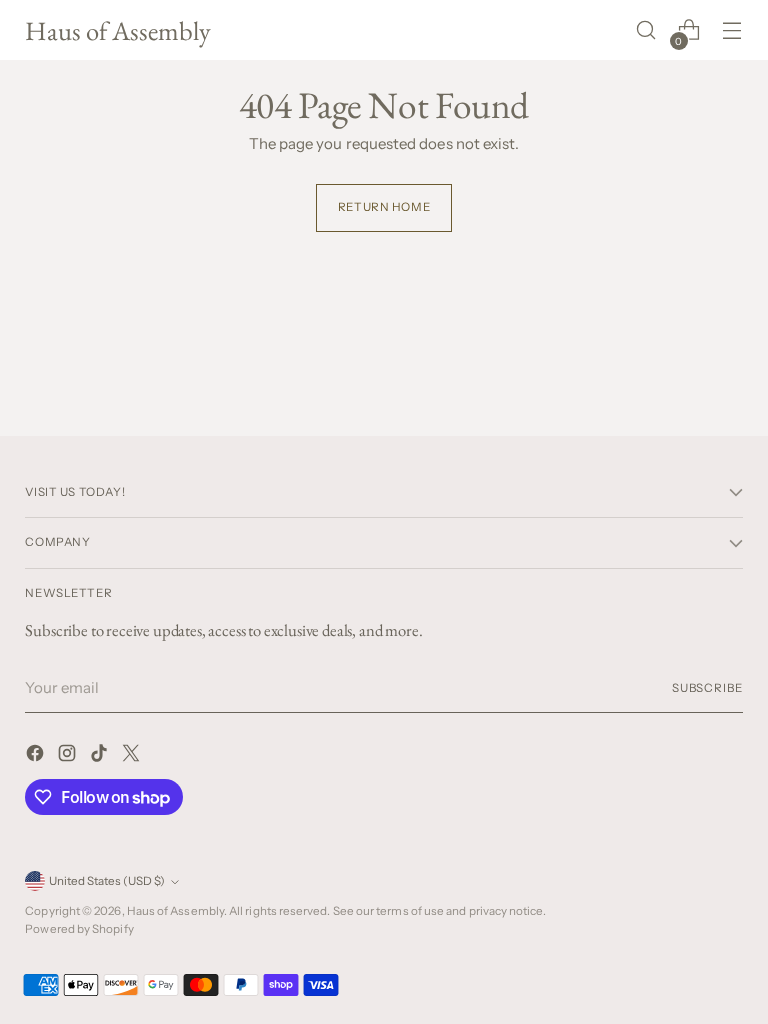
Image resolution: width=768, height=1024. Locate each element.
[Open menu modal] (732, 30)
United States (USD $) (107, 881)
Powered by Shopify (79, 929)
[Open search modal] (646, 30)
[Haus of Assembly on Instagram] (69, 756)
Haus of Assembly (175, 911)
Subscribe (707, 688)
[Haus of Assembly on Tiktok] (101, 756)
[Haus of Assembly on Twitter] (133, 756)
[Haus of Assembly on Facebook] (37, 756)
